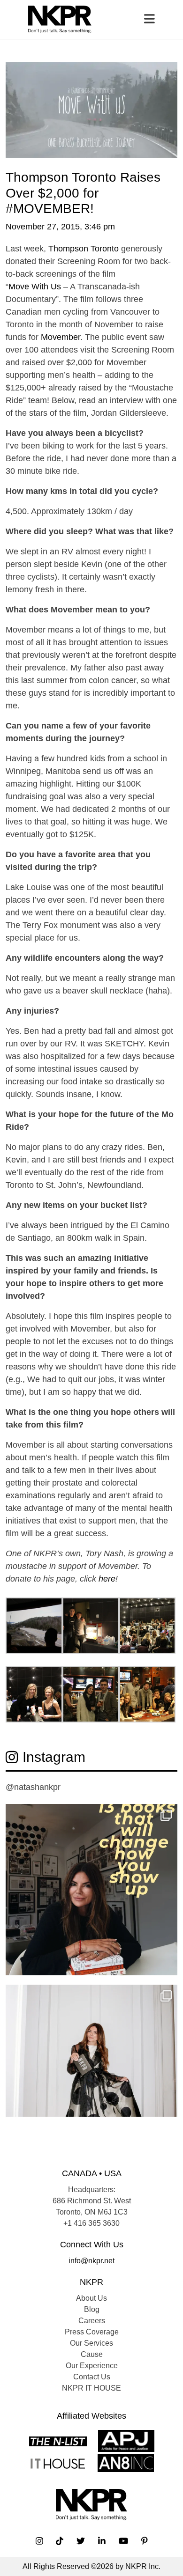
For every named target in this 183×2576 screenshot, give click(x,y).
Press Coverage (92, 2332)
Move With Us (36, 287)
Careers (92, 2321)
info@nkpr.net (91, 2261)
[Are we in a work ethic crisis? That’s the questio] (91, 1890)
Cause (92, 2354)
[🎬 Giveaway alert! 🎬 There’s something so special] (91, 2070)
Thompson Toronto (84, 249)
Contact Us (92, 2377)
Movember (61, 337)
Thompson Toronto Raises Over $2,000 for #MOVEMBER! (83, 193)
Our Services (91, 2343)
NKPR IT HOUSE (91, 2388)
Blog (92, 2309)
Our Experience (92, 2366)
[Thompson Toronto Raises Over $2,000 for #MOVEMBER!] (91, 109)
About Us (91, 2298)
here (107, 1579)
